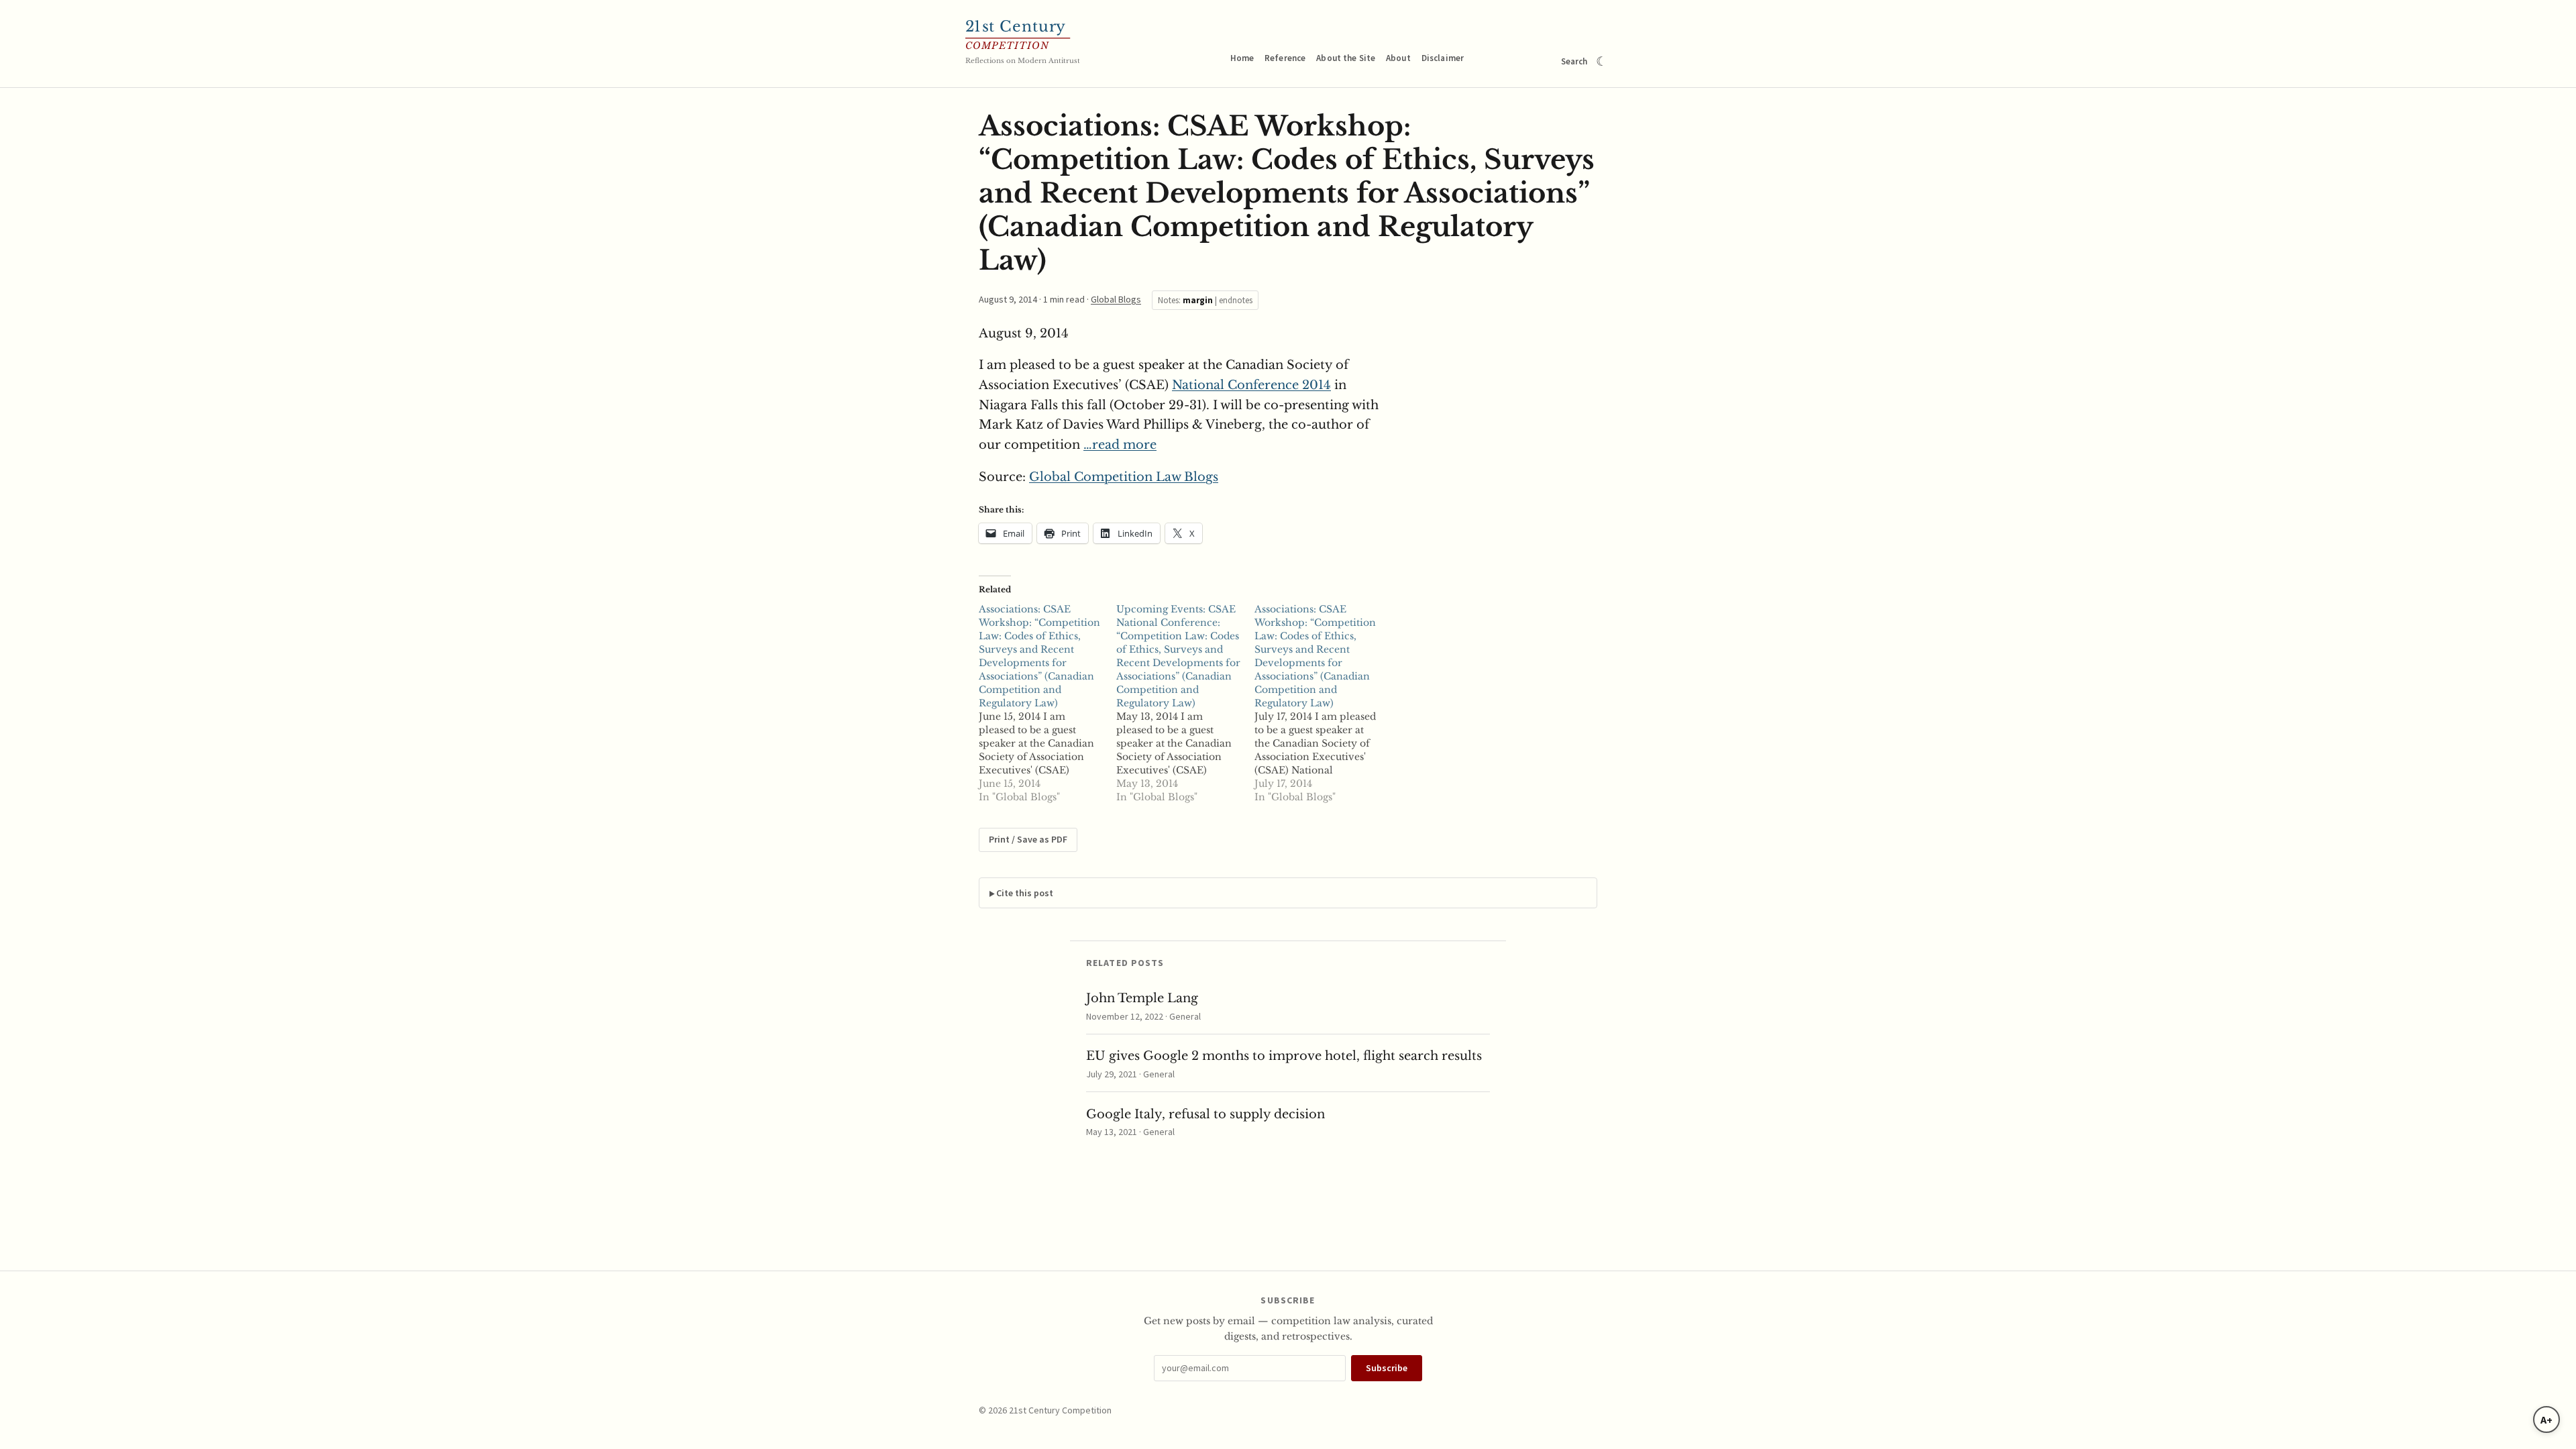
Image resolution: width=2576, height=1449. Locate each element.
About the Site (1346, 58)
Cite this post (1025, 893)
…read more (1120, 445)
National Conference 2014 (1251, 385)
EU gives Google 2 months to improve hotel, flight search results (1284, 1056)
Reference (1285, 58)
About (1398, 58)
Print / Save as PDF (1028, 839)
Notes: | (1205, 300)
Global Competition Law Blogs (1124, 477)
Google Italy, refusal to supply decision (1205, 1114)
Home (1242, 58)
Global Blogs (1116, 299)
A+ (2546, 1419)
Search (1574, 61)
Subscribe (1387, 1368)
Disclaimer (1443, 58)
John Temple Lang (1142, 998)
